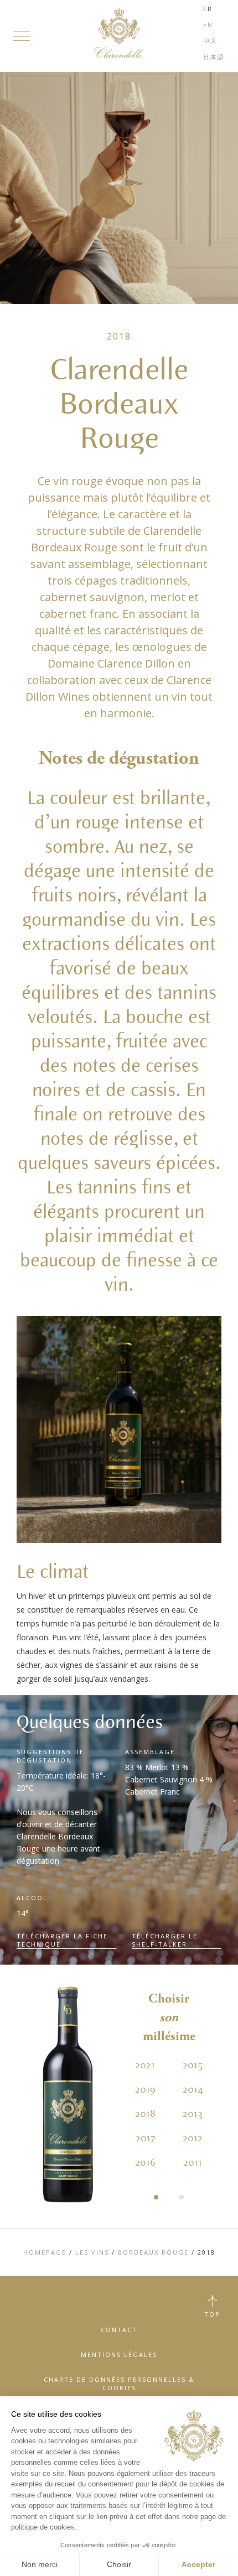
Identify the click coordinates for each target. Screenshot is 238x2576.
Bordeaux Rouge (153, 2252)
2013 (193, 2114)
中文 (210, 41)
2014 (193, 2090)
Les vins (92, 2252)
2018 (145, 2114)
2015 (193, 2066)
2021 (145, 2066)
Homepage (45, 2252)
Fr (208, 9)
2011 (193, 2163)
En (208, 25)
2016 (145, 2163)
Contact (119, 2330)
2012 (193, 2139)
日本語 (214, 57)
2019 (145, 2090)
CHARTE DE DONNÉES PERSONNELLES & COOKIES (119, 2384)
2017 (145, 2139)
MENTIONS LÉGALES (119, 2355)
